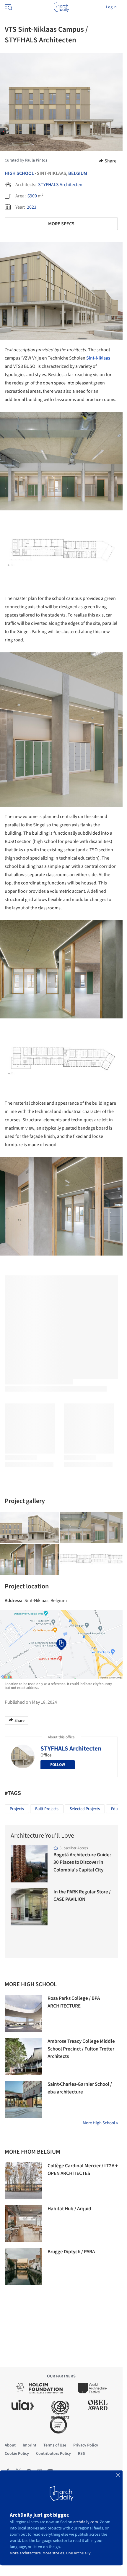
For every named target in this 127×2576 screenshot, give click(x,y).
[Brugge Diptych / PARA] (23, 2267)
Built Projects (47, 1809)
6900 (32, 196)
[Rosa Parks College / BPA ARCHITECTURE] (23, 2013)
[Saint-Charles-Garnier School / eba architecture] (23, 2099)
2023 (32, 207)
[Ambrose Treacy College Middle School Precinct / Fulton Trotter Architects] (23, 2056)
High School (19, 173)
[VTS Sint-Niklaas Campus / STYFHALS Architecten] (44, 1528)
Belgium (78, 173)
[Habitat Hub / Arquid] (23, 2224)
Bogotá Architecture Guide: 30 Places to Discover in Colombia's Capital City (82, 1862)
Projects (17, 1809)
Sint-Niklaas (98, 358)
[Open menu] (8, 7)
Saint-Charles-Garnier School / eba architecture (80, 2088)
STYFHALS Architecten (60, 185)
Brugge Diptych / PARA (71, 2252)
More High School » (100, 2123)
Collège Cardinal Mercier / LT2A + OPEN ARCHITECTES (83, 2170)
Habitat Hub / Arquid (69, 2209)
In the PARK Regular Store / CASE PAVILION (82, 1896)
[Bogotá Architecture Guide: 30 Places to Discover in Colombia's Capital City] (29, 1864)
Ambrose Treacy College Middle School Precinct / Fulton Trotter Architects (81, 2049)
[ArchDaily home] (61, 7)
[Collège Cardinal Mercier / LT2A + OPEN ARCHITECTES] (23, 2181)
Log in (111, 7)
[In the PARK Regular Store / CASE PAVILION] (29, 1907)
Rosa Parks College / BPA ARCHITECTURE (74, 2002)
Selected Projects (85, 1809)
